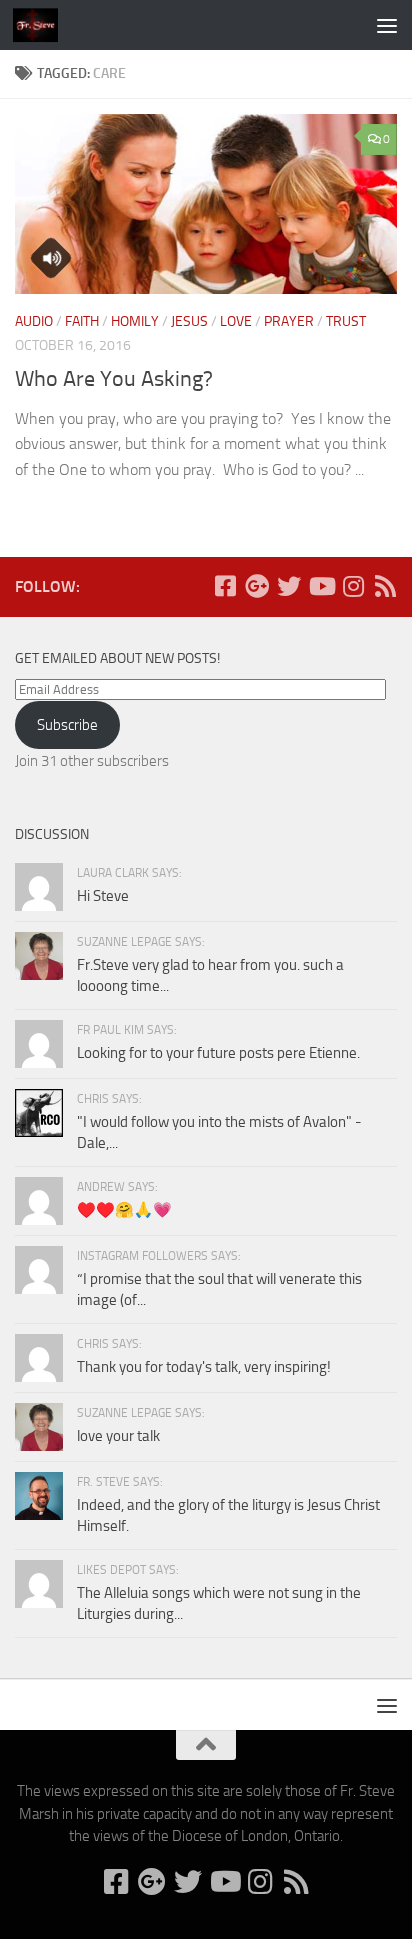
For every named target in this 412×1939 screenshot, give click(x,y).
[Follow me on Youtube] (321, 586)
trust (346, 321)
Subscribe (67, 725)
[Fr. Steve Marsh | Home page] (43, 25)
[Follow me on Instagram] (353, 586)
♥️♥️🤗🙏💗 (124, 1210)
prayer (289, 321)
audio (34, 321)
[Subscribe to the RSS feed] (385, 586)
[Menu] (387, 25)
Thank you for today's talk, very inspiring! (204, 1367)
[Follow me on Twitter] (289, 586)
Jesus (189, 321)
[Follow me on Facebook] (225, 586)
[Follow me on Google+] (257, 586)
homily (135, 321)
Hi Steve (103, 896)
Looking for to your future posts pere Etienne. (218, 1053)
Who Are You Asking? (114, 379)
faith (82, 321)
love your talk (118, 1436)
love (236, 321)
